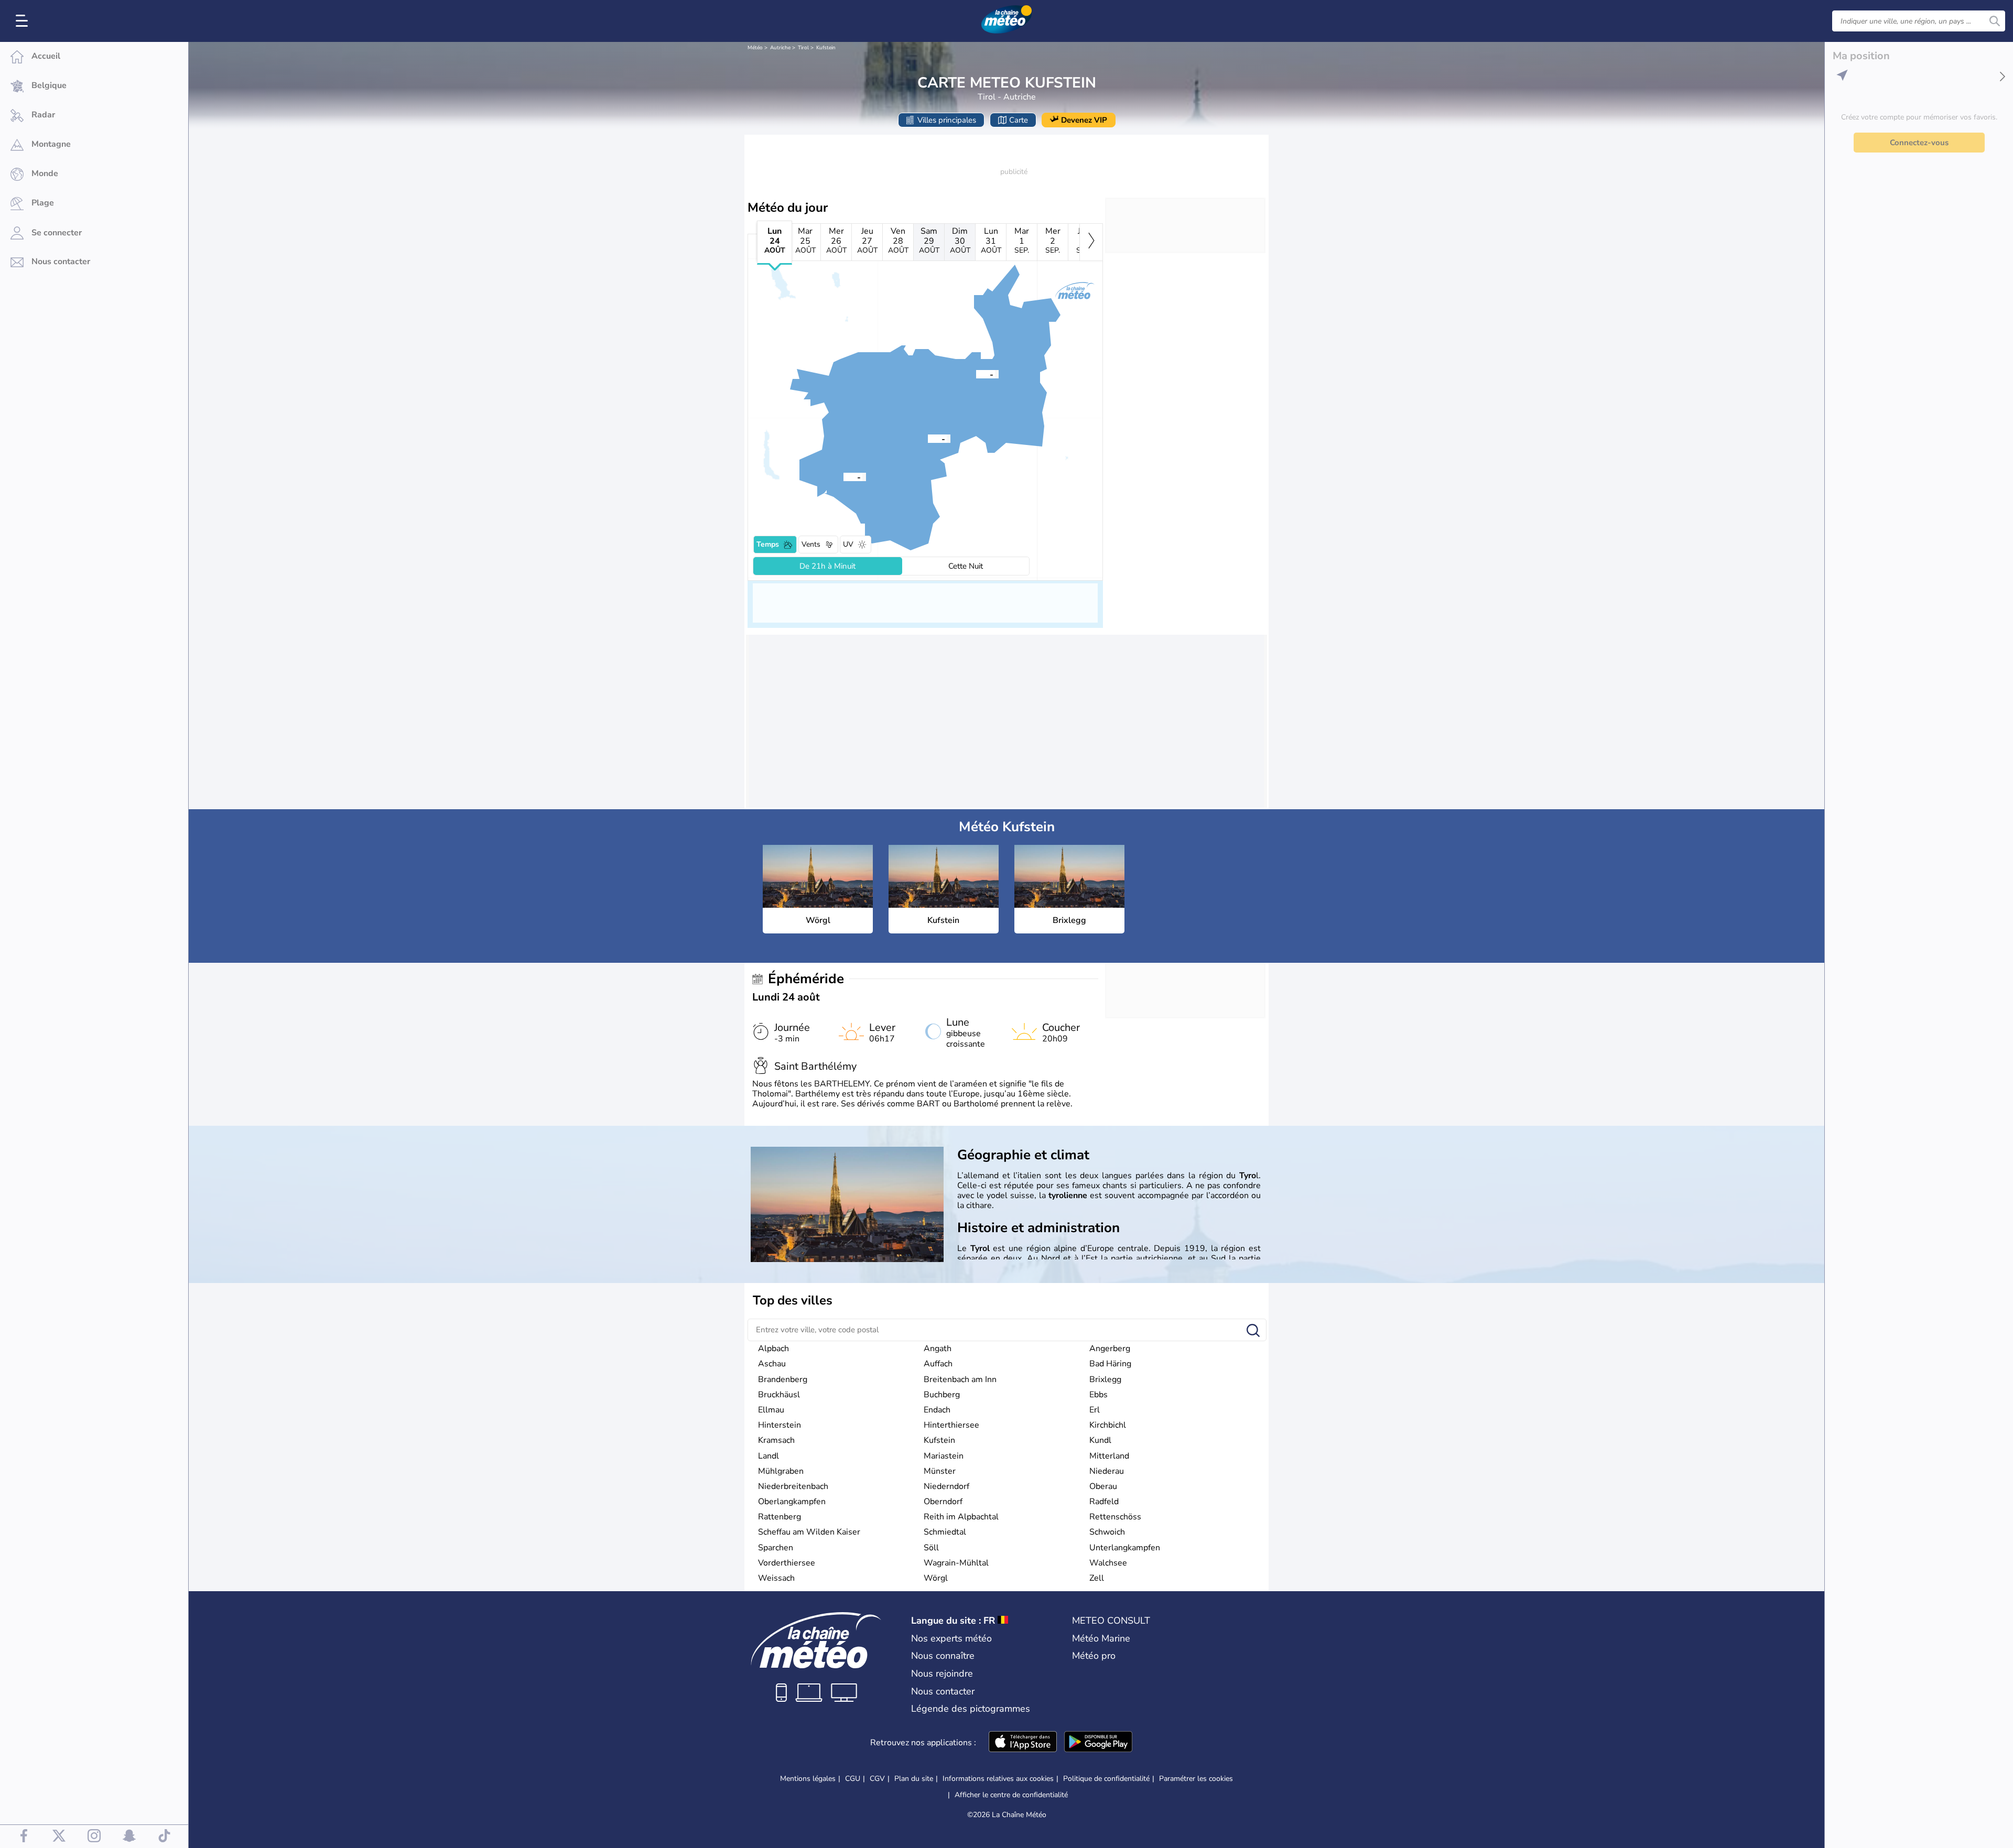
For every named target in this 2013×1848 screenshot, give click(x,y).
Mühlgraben (781, 1471)
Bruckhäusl (779, 1395)
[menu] (24, 21)
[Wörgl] (928, 438)
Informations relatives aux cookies (998, 1779)
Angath (938, 1349)
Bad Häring (1110, 1364)
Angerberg (1110, 1349)
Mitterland (1109, 1456)
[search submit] (1995, 21)
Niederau (1107, 1471)
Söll (931, 1548)
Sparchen (776, 1548)
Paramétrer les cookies (1196, 1779)
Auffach (938, 1364)
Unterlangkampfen (1125, 1548)
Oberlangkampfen (792, 1502)
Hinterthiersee (951, 1425)
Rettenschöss (1115, 1517)
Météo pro (1094, 1656)
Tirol (803, 48)
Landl (769, 1456)
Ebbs (1099, 1395)
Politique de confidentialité (1106, 1779)
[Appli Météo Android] (1098, 1743)
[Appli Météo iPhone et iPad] (1023, 1743)
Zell (1097, 1578)
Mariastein (944, 1456)
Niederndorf (946, 1486)
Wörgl (936, 1578)
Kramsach (776, 1440)
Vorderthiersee (787, 1563)
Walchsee (1108, 1563)
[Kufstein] (976, 374)
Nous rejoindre (942, 1673)
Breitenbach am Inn (960, 1379)
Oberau (1103, 1486)
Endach (937, 1410)
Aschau (772, 1364)
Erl (1095, 1410)
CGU (853, 1779)
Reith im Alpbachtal (961, 1517)
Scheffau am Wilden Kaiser (809, 1532)
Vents (811, 544)
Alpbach (773, 1349)
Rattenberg (780, 1517)
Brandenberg (783, 1379)
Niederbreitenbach (793, 1486)
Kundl (1100, 1440)
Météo (755, 48)
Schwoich (1107, 1532)
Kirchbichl (1108, 1425)
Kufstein (826, 48)
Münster (940, 1471)
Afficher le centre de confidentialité (1011, 1795)
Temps (768, 544)
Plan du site (914, 1779)
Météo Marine (1101, 1638)
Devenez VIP (1084, 120)
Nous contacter (943, 1691)
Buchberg (942, 1395)
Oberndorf (943, 1502)
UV (848, 544)
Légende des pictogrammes (971, 1709)
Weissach (776, 1578)
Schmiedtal (945, 1532)
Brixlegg (1105, 1379)
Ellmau (771, 1410)
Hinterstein (780, 1425)
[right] (1091, 242)
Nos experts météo (951, 1638)
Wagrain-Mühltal (956, 1563)
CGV (877, 1779)
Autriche (780, 48)
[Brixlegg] (843, 476)
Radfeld (1104, 1502)
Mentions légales (808, 1779)
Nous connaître (943, 1656)
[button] (928, 438)
